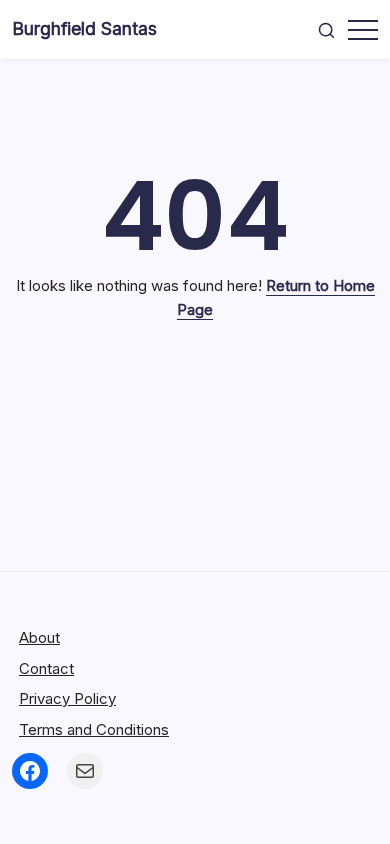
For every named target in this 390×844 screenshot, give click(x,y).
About (39, 637)
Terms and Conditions (94, 729)
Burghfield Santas (84, 28)
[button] (326, 30)
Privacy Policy (67, 698)
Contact (46, 668)
